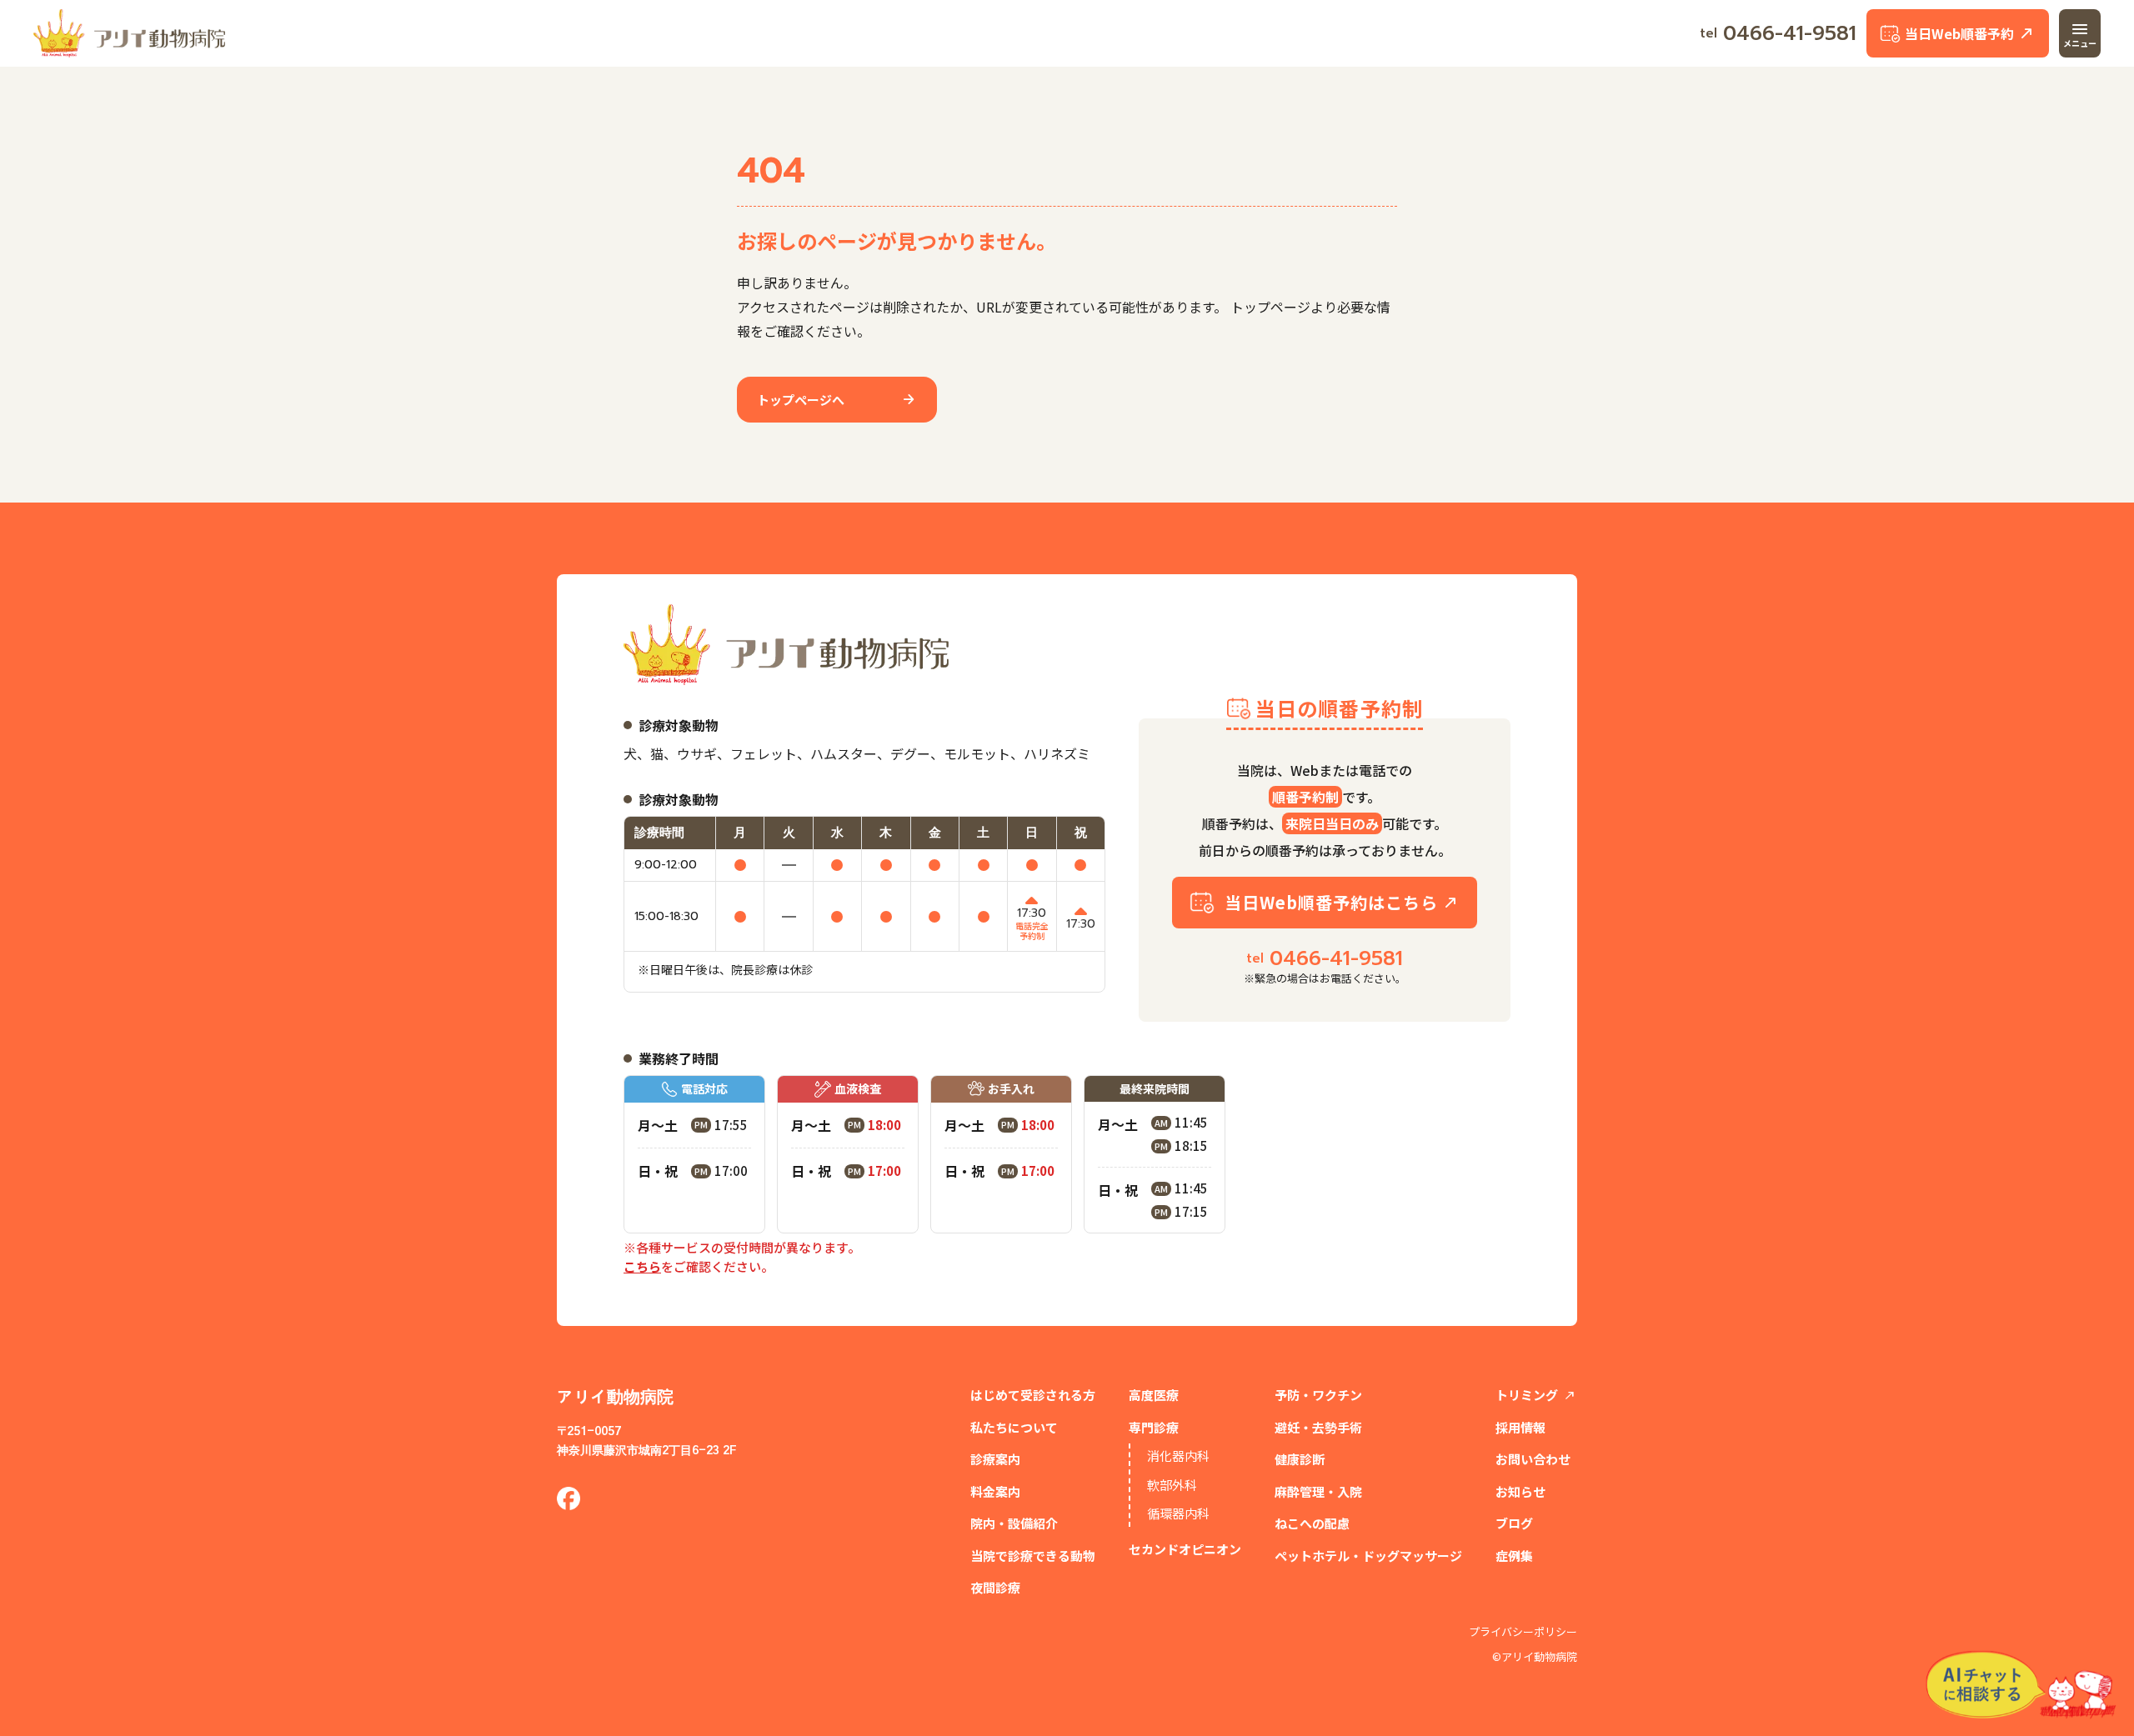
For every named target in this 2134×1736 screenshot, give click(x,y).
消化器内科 (1178, 1456)
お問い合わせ (1533, 1459)
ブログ (1514, 1523)
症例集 (1514, 1556)
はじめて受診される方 (1033, 1395)
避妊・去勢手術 (1318, 1427)
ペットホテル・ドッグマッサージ (1368, 1556)
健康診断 (1300, 1459)
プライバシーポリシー (1523, 1632)
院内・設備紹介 (1014, 1523)
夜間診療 (995, 1587)
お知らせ (1520, 1491)
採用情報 (1520, 1427)
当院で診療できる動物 (1033, 1556)
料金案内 (995, 1491)
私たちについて (1014, 1427)
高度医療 (1154, 1395)
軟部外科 (1172, 1485)
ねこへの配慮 (1312, 1523)
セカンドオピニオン (1185, 1549)
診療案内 (995, 1459)
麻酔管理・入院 (1318, 1491)
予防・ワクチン (1318, 1395)
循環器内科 (1178, 1513)
